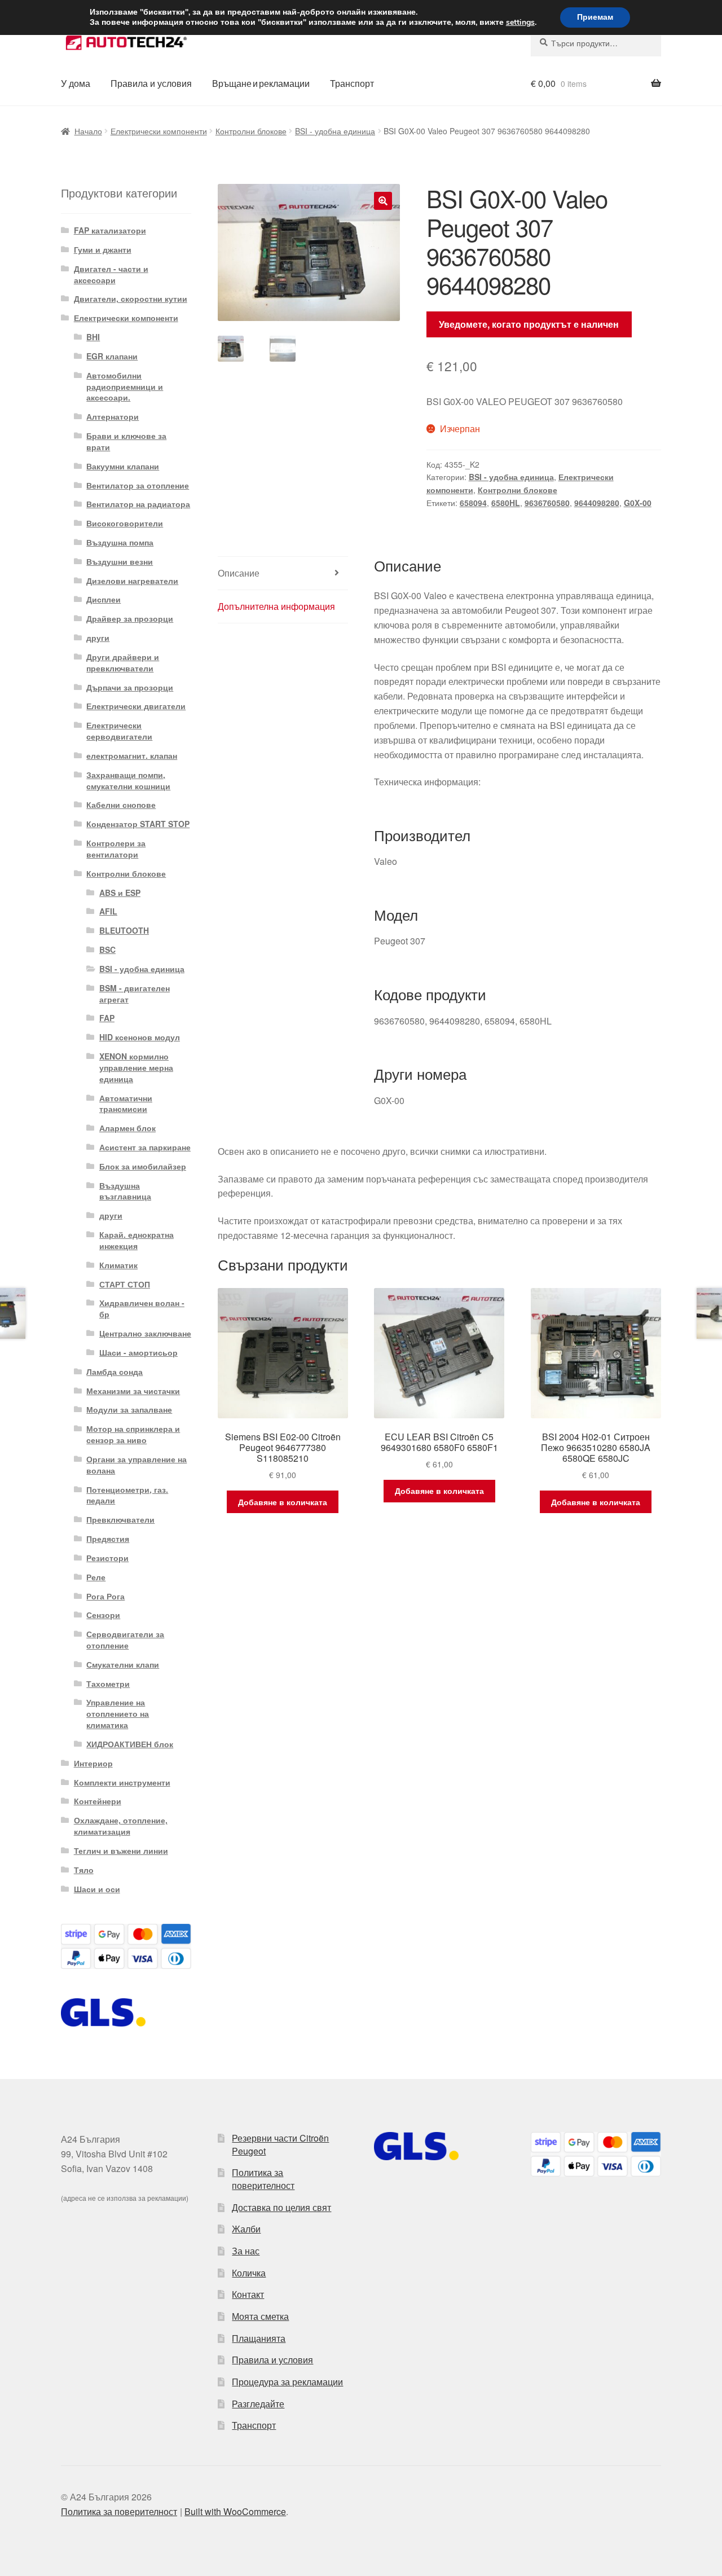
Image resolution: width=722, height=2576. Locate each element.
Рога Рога (105, 1596)
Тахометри (108, 1683)
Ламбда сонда (115, 1371)
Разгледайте (258, 2404)
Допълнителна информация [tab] (276, 606)
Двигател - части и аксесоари (111, 274)
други (98, 638)
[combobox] (596, 43)
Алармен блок (127, 1128)
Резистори (107, 1558)
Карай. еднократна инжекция (137, 1240)
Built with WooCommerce (235, 2511)
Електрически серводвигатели (119, 731)
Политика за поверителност (263, 2179)
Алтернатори (113, 416)
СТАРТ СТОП (125, 1284)
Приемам (595, 17)
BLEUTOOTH (124, 930)
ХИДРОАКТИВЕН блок (130, 1744)
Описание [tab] (239, 573)
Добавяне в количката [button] (283, 1502)
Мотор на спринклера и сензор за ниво (133, 1434)
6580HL (506, 503)
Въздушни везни (120, 561)
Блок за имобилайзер (143, 1166)
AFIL (108, 911)
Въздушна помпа (120, 542)
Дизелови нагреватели (132, 581)
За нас (246, 2251)
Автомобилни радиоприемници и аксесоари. (125, 386)
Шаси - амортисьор (138, 1352)
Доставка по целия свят (281, 2207)
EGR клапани (112, 356)
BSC (107, 949)
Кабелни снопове (121, 805)
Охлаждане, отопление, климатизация (121, 1826)
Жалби (246, 2229)
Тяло (84, 1870)
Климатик (118, 1265)
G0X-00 (638, 503)
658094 (473, 503)
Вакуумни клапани (123, 466)
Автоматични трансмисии (126, 1104)
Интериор (93, 1763)
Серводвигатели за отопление (125, 1639)
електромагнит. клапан (132, 755)
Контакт (248, 2294)
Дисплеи (104, 599)
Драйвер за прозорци (130, 618)
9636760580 (547, 503)
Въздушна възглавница (125, 1191)
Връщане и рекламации (261, 83)
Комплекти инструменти (122, 1782)
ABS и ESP (120, 893)
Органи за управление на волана (137, 1465)
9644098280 (597, 503)
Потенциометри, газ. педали (127, 1495)
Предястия (108, 1538)
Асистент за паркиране (145, 1147)
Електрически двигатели (136, 706)
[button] (383, 201)
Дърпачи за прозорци (130, 687)
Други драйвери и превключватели (123, 662)
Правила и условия (151, 83)
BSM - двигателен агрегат (135, 994)
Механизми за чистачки (133, 1391)
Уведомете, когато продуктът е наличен (529, 324)
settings (520, 23)
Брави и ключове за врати (126, 441)
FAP (107, 1018)
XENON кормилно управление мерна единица (136, 1067)
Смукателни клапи (123, 1664)
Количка (249, 2273)
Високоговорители (125, 523)
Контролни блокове (251, 131)
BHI (93, 337)
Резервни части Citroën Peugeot (280, 2144)
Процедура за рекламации (287, 2382)
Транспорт (352, 83)
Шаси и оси (97, 1889)
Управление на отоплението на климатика (118, 1713)
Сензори (103, 1615)
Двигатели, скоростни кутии (131, 298)
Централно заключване (145, 1333)
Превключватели (120, 1519)
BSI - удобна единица (335, 131)
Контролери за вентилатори (116, 849)
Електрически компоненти (159, 131)
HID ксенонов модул (140, 1037)
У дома (76, 83)
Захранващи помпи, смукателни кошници (128, 780)
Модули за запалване (129, 1409)
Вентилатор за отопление (138, 485)
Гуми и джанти (103, 249)
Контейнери (98, 1801)
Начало (88, 131)
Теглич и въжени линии (121, 1850)
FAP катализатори (110, 230)
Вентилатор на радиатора (138, 504)
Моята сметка (260, 2316)
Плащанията (259, 2338)
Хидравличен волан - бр (142, 1308)
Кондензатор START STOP (138, 824)
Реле (96, 1577)
